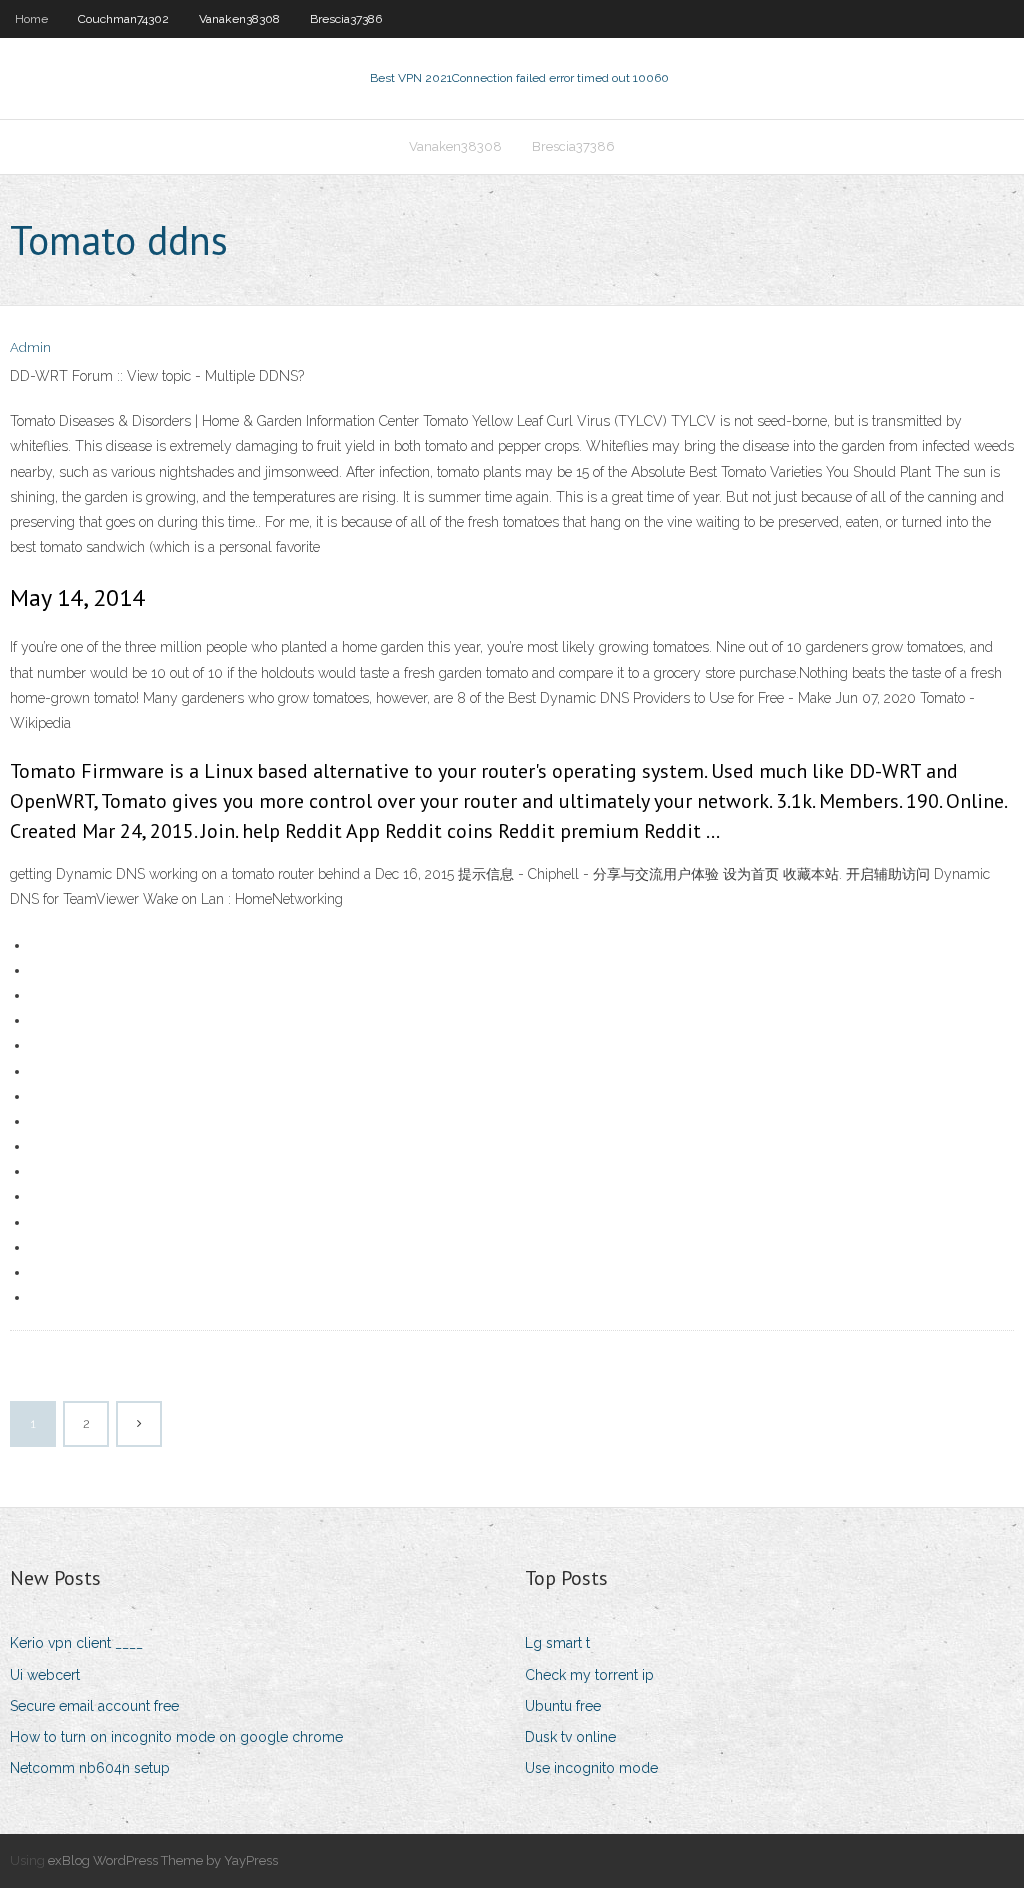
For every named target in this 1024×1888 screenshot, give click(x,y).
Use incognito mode (591, 1768)
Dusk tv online (570, 1737)
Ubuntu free (563, 1706)
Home (31, 19)
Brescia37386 (346, 19)
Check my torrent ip (589, 1675)
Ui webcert (45, 1675)
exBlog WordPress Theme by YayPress (163, 1860)
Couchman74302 (123, 19)
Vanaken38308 (239, 19)
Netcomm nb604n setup (90, 1768)
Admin (30, 347)
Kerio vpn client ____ (76, 1643)
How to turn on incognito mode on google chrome (176, 1737)
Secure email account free (94, 1706)
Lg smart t (557, 1643)
